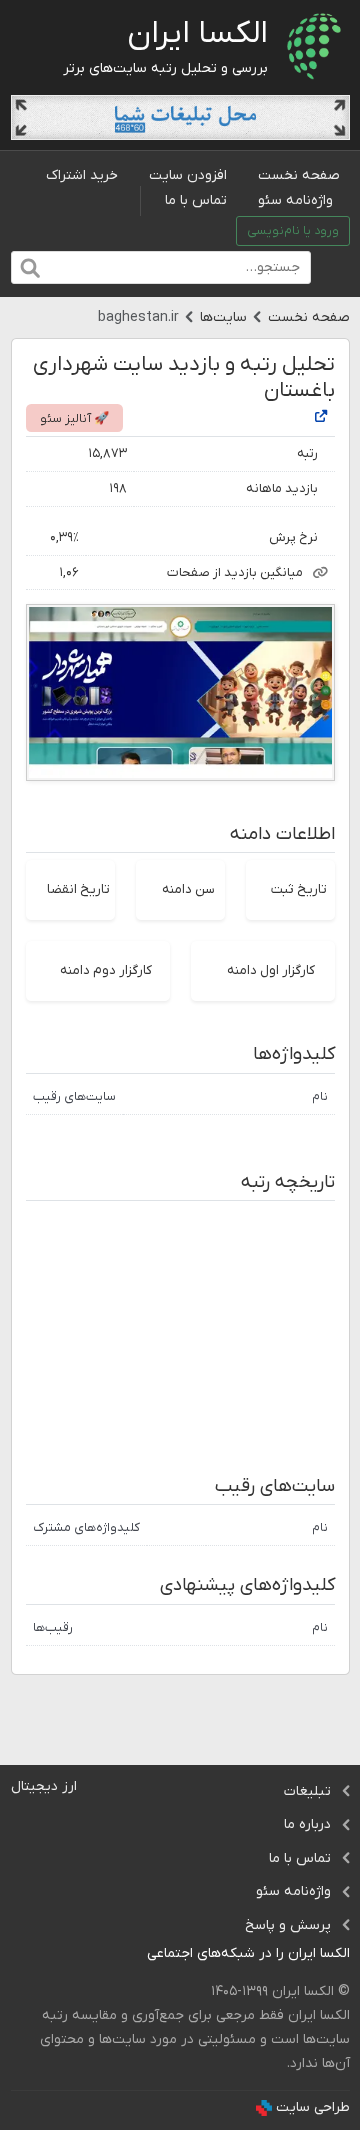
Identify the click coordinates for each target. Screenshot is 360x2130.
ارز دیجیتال (44, 1786)
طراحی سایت (313, 2107)
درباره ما (307, 1824)
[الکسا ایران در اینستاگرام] (131, 1954)
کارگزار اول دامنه (271, 970)
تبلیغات (307, 1791)
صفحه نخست (299, 175)
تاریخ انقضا (78, 889)
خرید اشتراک (82, 175)
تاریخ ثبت (299, 889)
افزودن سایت (188, 175)
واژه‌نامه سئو (295, 200)
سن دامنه (188, 889)
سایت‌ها (223, 317)
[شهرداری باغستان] (321, 417)
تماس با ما (196, 200)
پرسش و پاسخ (288, 1925)
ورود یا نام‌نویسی (293, 231)
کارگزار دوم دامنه (106, 970)
